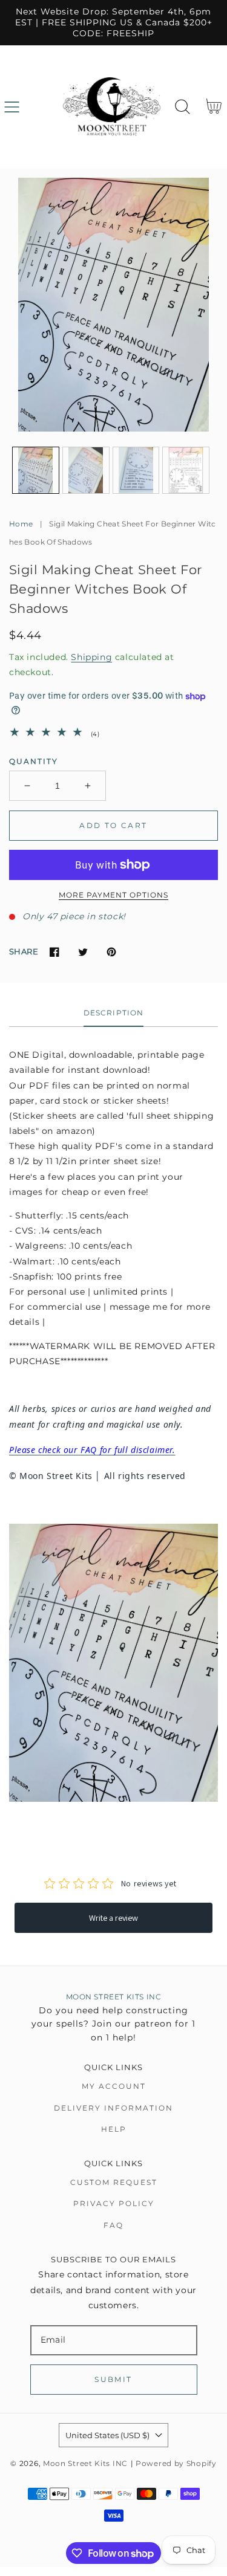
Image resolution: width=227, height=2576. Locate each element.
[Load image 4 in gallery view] (186, 470)
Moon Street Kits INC (85, 2464)
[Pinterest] (111, 952)
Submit (113, 2379)
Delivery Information (113, 2108)
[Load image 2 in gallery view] (86, 470)
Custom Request (114, 2182)
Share (24, 951)
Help (114, 2129)
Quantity (34, 761)
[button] (12, 107)
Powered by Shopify (176, 2464)
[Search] (183, 107)
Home (21, 524)
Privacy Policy (114, 2203)
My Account (114, 2086)
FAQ (113, 2225)
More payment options (113, 895)
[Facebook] (54, 952)
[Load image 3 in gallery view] (136, 470)
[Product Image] (113, 305)
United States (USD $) (107, 2435)
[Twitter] (83, 952)
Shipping (91, 657)
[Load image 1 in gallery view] (36, 470)
